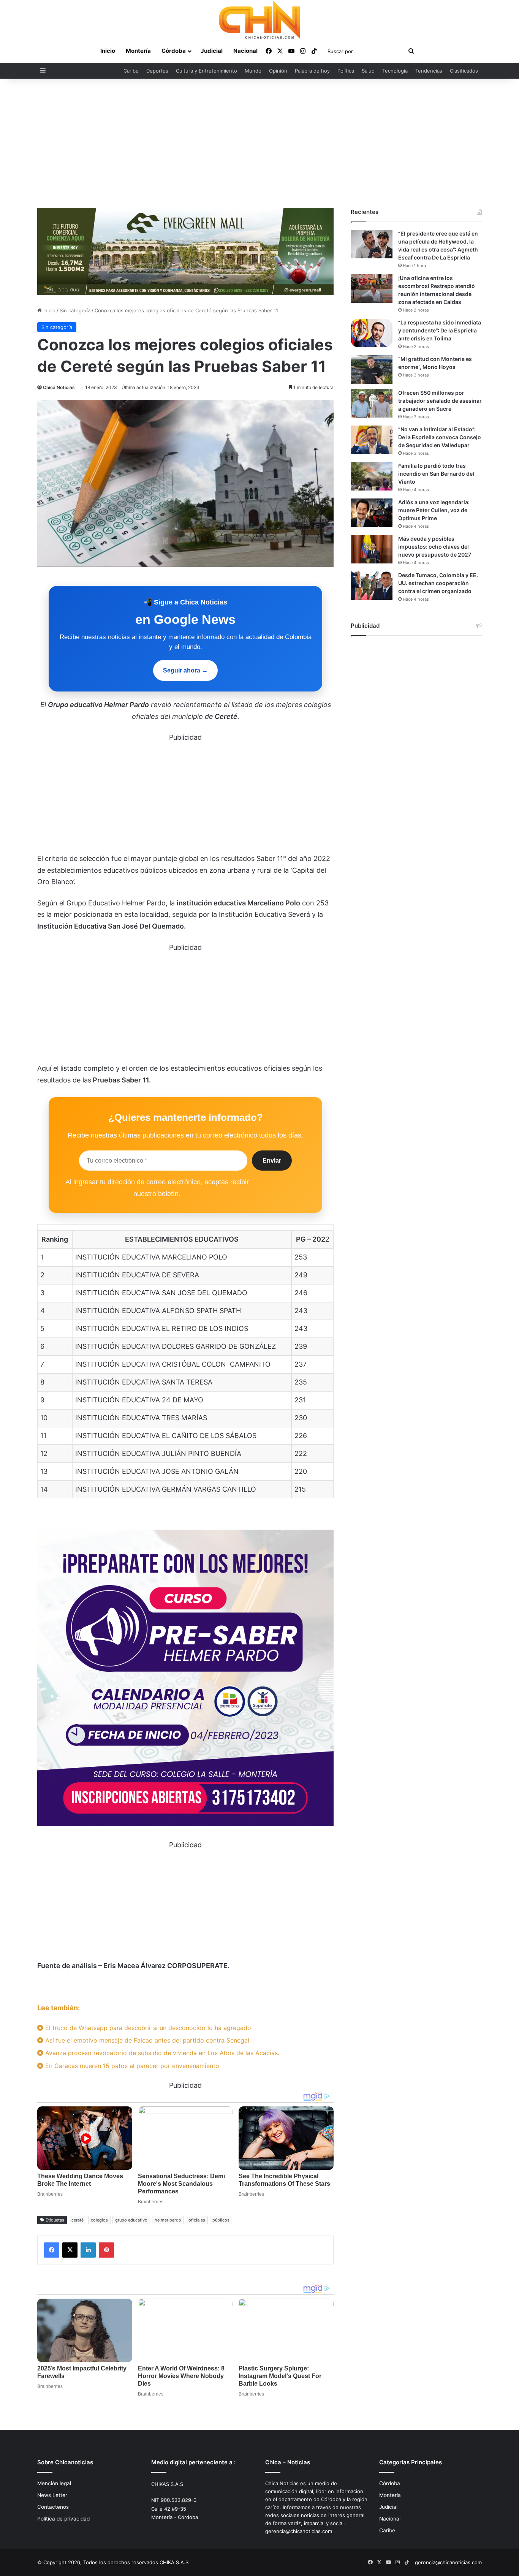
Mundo (253, 71)
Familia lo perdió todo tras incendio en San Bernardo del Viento (436, 474)
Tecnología (395, 71)
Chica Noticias (59, 387)
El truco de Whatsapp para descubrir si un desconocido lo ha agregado (147, 2028)
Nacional (245, 51)
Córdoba (174, 51)
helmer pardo (168, 2220)
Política (346, 71)
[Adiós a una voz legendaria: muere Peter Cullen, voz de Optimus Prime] (372, 513)
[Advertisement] (259, 143)
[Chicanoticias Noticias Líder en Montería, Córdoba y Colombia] (259, 20)
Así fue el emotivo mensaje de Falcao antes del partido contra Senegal (146, 2040)
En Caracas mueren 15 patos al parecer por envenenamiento (131, 2066)
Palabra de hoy (312, 71)
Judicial (212, 51)
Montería (138, 51)
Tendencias (429, 71)
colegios (99, 2220)
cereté (78, 2220)
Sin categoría (75, 310)
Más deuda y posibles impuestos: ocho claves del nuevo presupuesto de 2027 (435, 547)
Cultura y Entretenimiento (206, 71)
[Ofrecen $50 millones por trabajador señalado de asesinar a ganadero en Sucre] (372, 403)
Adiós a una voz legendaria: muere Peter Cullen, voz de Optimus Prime (434, 510)
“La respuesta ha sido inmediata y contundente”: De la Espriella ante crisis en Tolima (440, 330)
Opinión (278, 71)
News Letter (52, 2495)
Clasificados (464, 71)
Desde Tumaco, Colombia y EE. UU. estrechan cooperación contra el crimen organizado (438, 583)
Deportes (157, 71)
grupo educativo (131, 2220)
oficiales (197, 2220)
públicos (221, 2220)
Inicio (108, 51)
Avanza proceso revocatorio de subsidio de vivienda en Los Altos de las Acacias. (161, 2053)
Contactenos (53, 2507)
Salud (368, 71)
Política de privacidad (63, 2519)
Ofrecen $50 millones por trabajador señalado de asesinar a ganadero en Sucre (440, 401)
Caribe (131, 71)
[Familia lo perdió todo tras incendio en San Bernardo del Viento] (372, 476)
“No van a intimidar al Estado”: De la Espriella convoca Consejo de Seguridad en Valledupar (440, 437)
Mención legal (54, 2483)
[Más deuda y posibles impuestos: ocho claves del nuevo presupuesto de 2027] (372, 549)
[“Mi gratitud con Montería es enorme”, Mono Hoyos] (372, 369)
